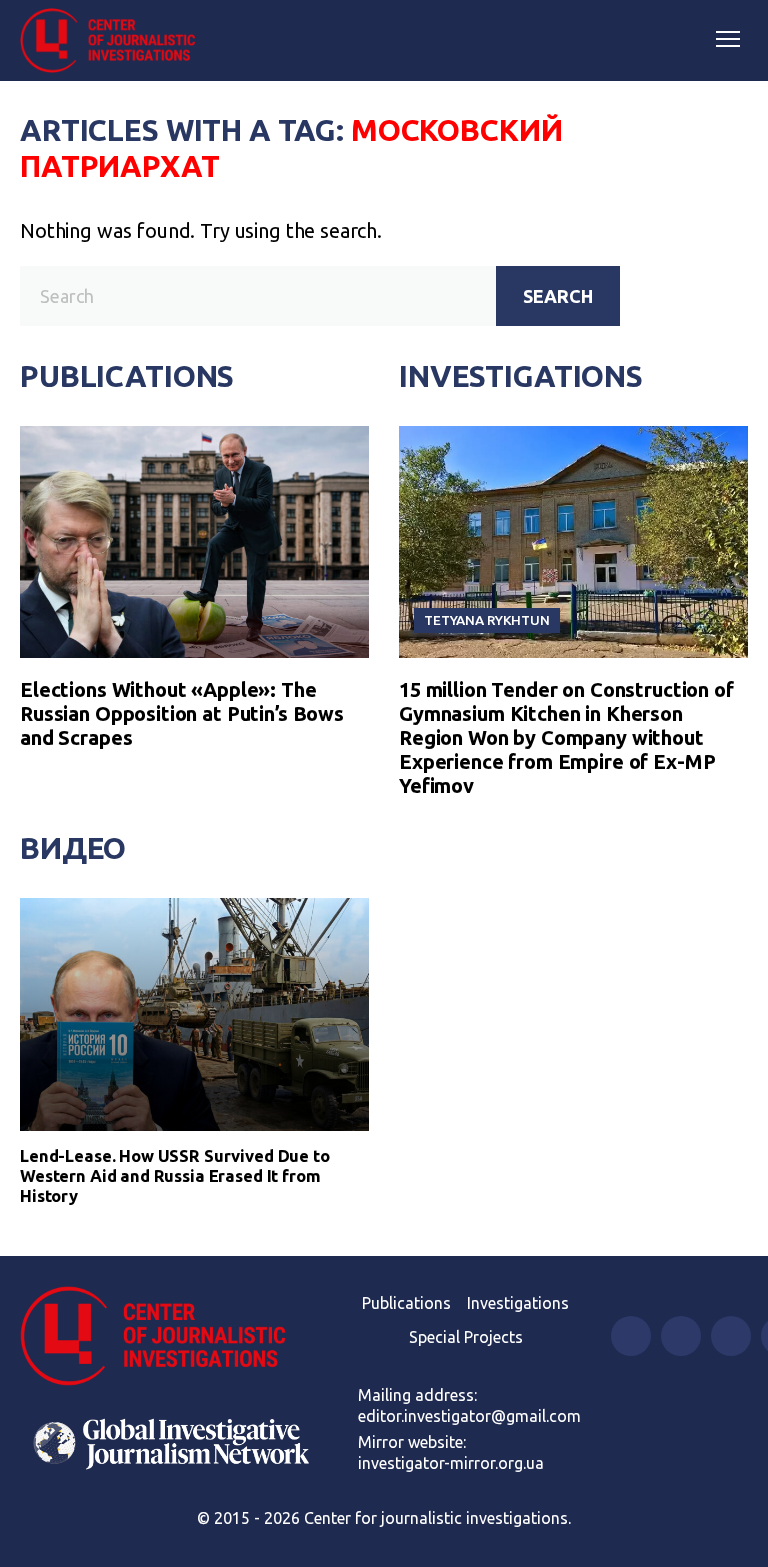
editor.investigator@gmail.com (469, 1416)
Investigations (521, 376)
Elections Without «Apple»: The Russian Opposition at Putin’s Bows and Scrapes (182, 713)
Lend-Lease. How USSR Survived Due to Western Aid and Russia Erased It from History (175, 1175)
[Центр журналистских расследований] (115, 41)
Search (558, 296)
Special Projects (466, 1337)
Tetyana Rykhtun (487, 620)
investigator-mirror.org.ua (451, 1463)
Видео (73, 848)
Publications (127, 376)
